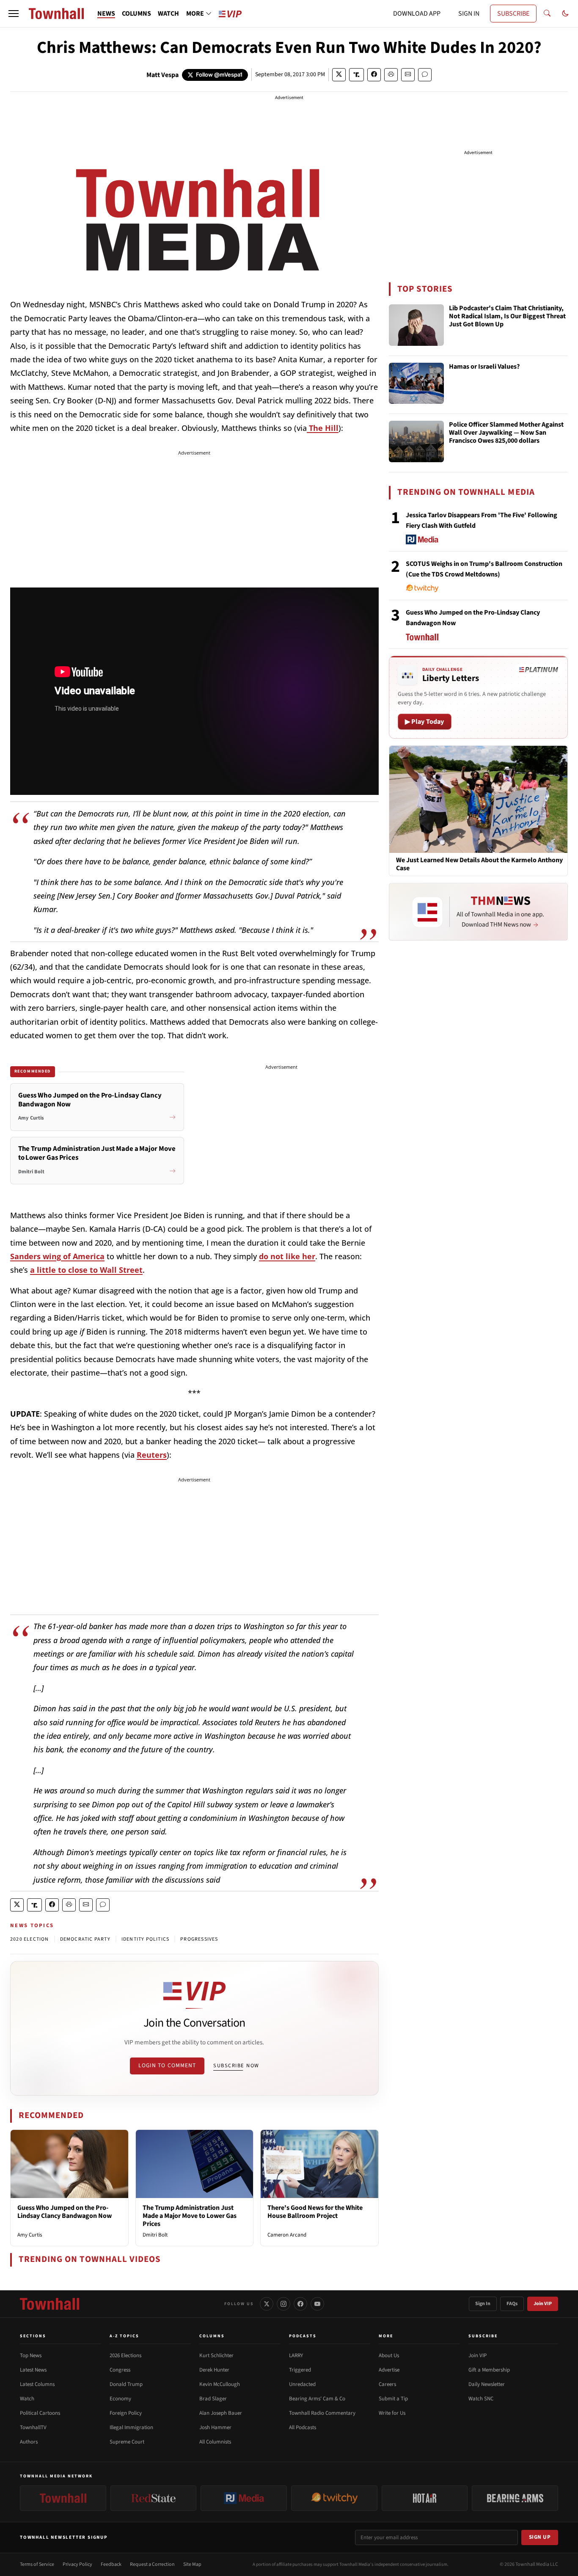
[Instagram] (283, 2304)
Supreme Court (127, 2442)
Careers (387, 2384)
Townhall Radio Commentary (322, 2413)
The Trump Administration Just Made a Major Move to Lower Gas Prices (190, 2216)
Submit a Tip (393, 2399)
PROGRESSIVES (199, 1939)
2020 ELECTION (30, 1939)
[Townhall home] (50, 2304)
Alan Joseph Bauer (221, 2413)
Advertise (389, 2370)
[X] (267, 2304)
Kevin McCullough (220, 2384)
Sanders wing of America (57, 1256)
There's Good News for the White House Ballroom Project (315, 2212)
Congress (120, 2370)
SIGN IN (469, 14)
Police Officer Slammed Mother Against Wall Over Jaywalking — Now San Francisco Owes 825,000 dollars (506, 433)
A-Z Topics (124, 2336)
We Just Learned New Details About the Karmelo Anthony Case (479, 864)
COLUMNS (136, 14)
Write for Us (392, 2413)
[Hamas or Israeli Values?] (416, 383)
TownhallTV (33, 2427)
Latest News (33, 2370)
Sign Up (540, 2537)
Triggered (300, 2370)
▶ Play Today (425, 722)
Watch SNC (481, 2399)
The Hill (323, 428)
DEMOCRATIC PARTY (85, 1939)
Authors (29, 2442)
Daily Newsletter (487, 2384)
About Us (389, 2355)
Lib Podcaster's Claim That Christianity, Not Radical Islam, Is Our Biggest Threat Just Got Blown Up (507, 317)
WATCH (168, 14)
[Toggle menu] (14, 14)
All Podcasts (303, 2427)
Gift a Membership (489, 2370)
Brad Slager (213, 2399)
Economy (120, 2399)
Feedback (111, 2564)
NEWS (106, 14)
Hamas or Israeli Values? (484, 367)
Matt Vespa (162, 75)
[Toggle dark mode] (565, 14)
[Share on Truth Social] (356, 75)
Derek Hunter (214, 2370)
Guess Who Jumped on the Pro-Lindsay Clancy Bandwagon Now (65, 2212)
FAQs (512, 2304)
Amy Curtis (30, 2235)
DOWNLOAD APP (417, 14)
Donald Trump (126, 2384)
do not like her (287, 1256)
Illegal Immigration (131, 2427)
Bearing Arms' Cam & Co (317, 2399)
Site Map (192, 2564)
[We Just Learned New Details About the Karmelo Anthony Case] (478, 799)
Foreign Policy (126, 2413)
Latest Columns (37, 2384)
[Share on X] (339, 75)
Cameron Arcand (287, 2235)
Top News (31, 2355)
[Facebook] (300, 2304)
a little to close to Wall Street (86, 1270)
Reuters (152, 1455)
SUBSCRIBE (513, 14)
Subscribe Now (236, 2066)
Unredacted (302, 2384)
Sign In (483, 2304)
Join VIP (543, 2304)
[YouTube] (317, 2304)
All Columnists (215, 2442)
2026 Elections (125, 2355)
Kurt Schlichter (216, 2355)
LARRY (296, 2355)
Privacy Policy (77, 2564)
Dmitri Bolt (155, 2235)
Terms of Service (37, 2564)
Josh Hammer (215, 2427)
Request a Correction (152, 2564)
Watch (27, 2399)
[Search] (547, 14)
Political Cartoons (40, 2413)
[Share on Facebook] (374, 75)
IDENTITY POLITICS (145, 1939)
